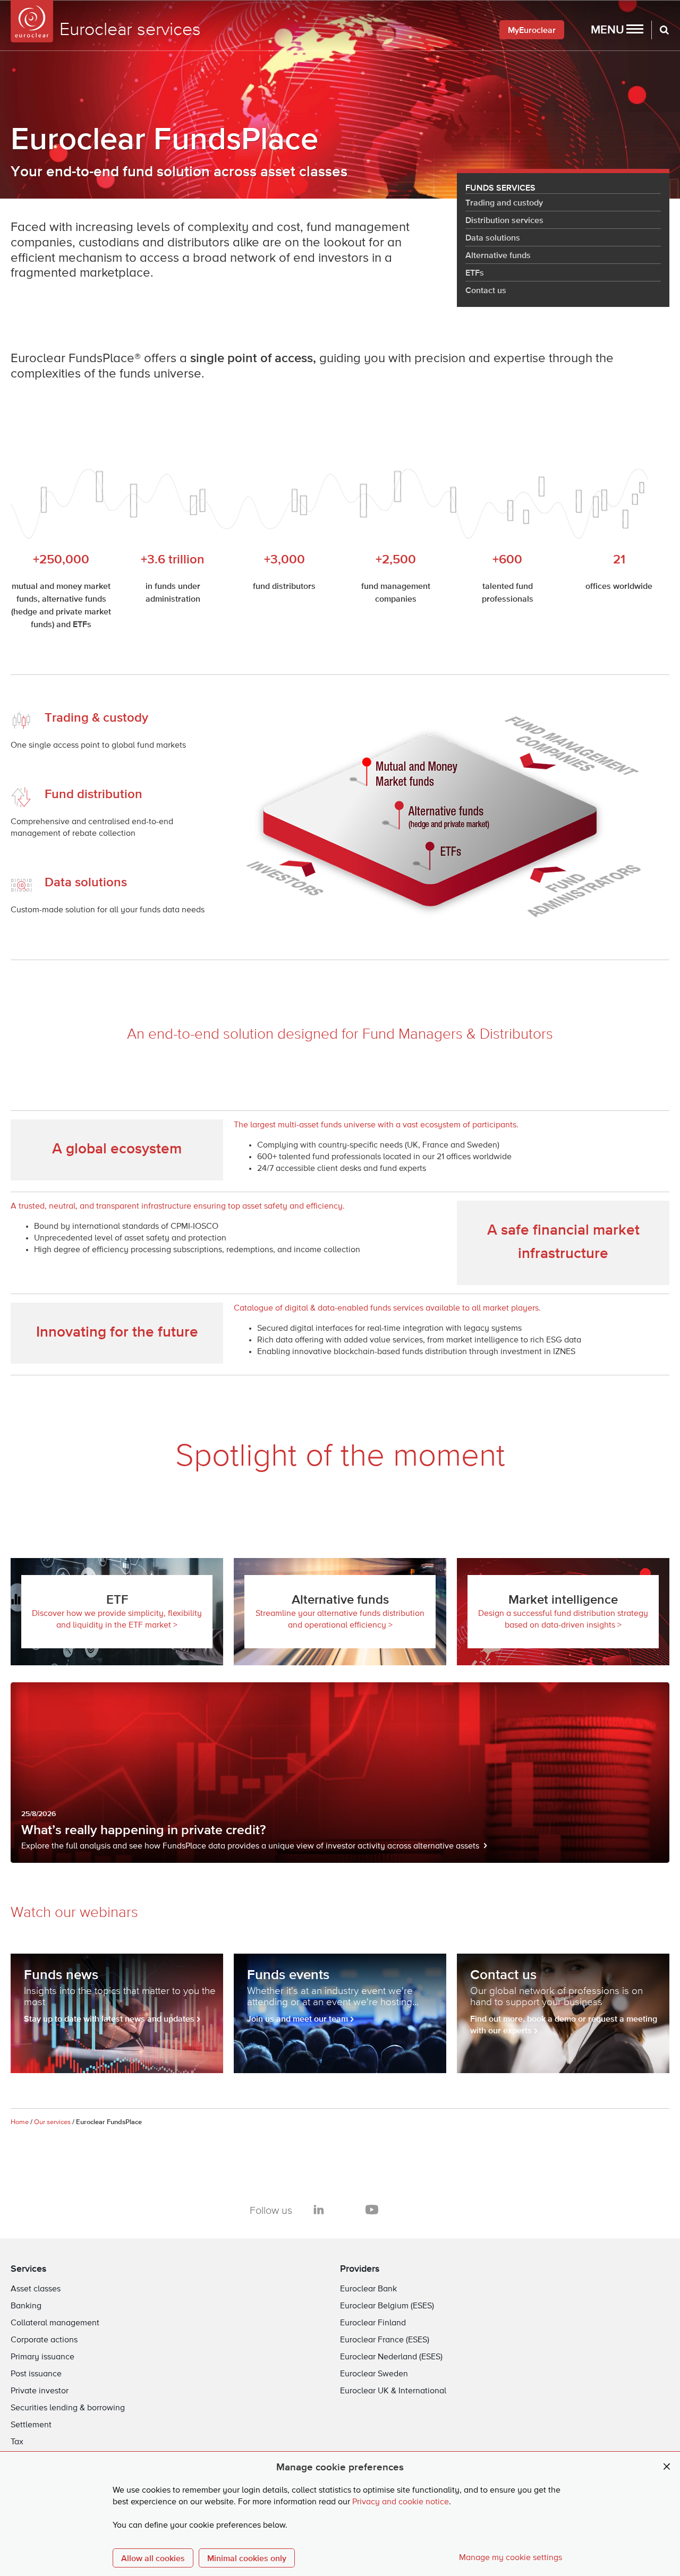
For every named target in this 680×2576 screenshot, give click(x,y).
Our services (52, 2122)
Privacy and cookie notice (401, 2502)
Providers (360, 2268)
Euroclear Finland (373, 2323)
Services (29, 2268)
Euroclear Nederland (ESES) (391, 2357)
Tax (17, 2442)
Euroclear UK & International (393, 2391)
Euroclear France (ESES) (385, 2340)
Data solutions (493, 237)
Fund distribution (93, 794)
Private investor (40, 2391)
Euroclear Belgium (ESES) (387, 2306)
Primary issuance (42, 2357)
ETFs (475, 272)
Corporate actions (44, 2340)
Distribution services (504, 220)
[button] (617, 30)
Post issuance (36, 2374)
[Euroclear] (32, 21)
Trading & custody (96, 717)
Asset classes (36, 2289)
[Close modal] (667, 2467)
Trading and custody (504, 202)
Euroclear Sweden (374, 2374)
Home (20, 2122)
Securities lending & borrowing (68, 2408)
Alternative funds (498, 255)
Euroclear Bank (368, 2289)
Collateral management (55, 2323)
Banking (26, 2306)
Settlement (31, 2425)
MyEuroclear (532, 30)
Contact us (486, 290)
